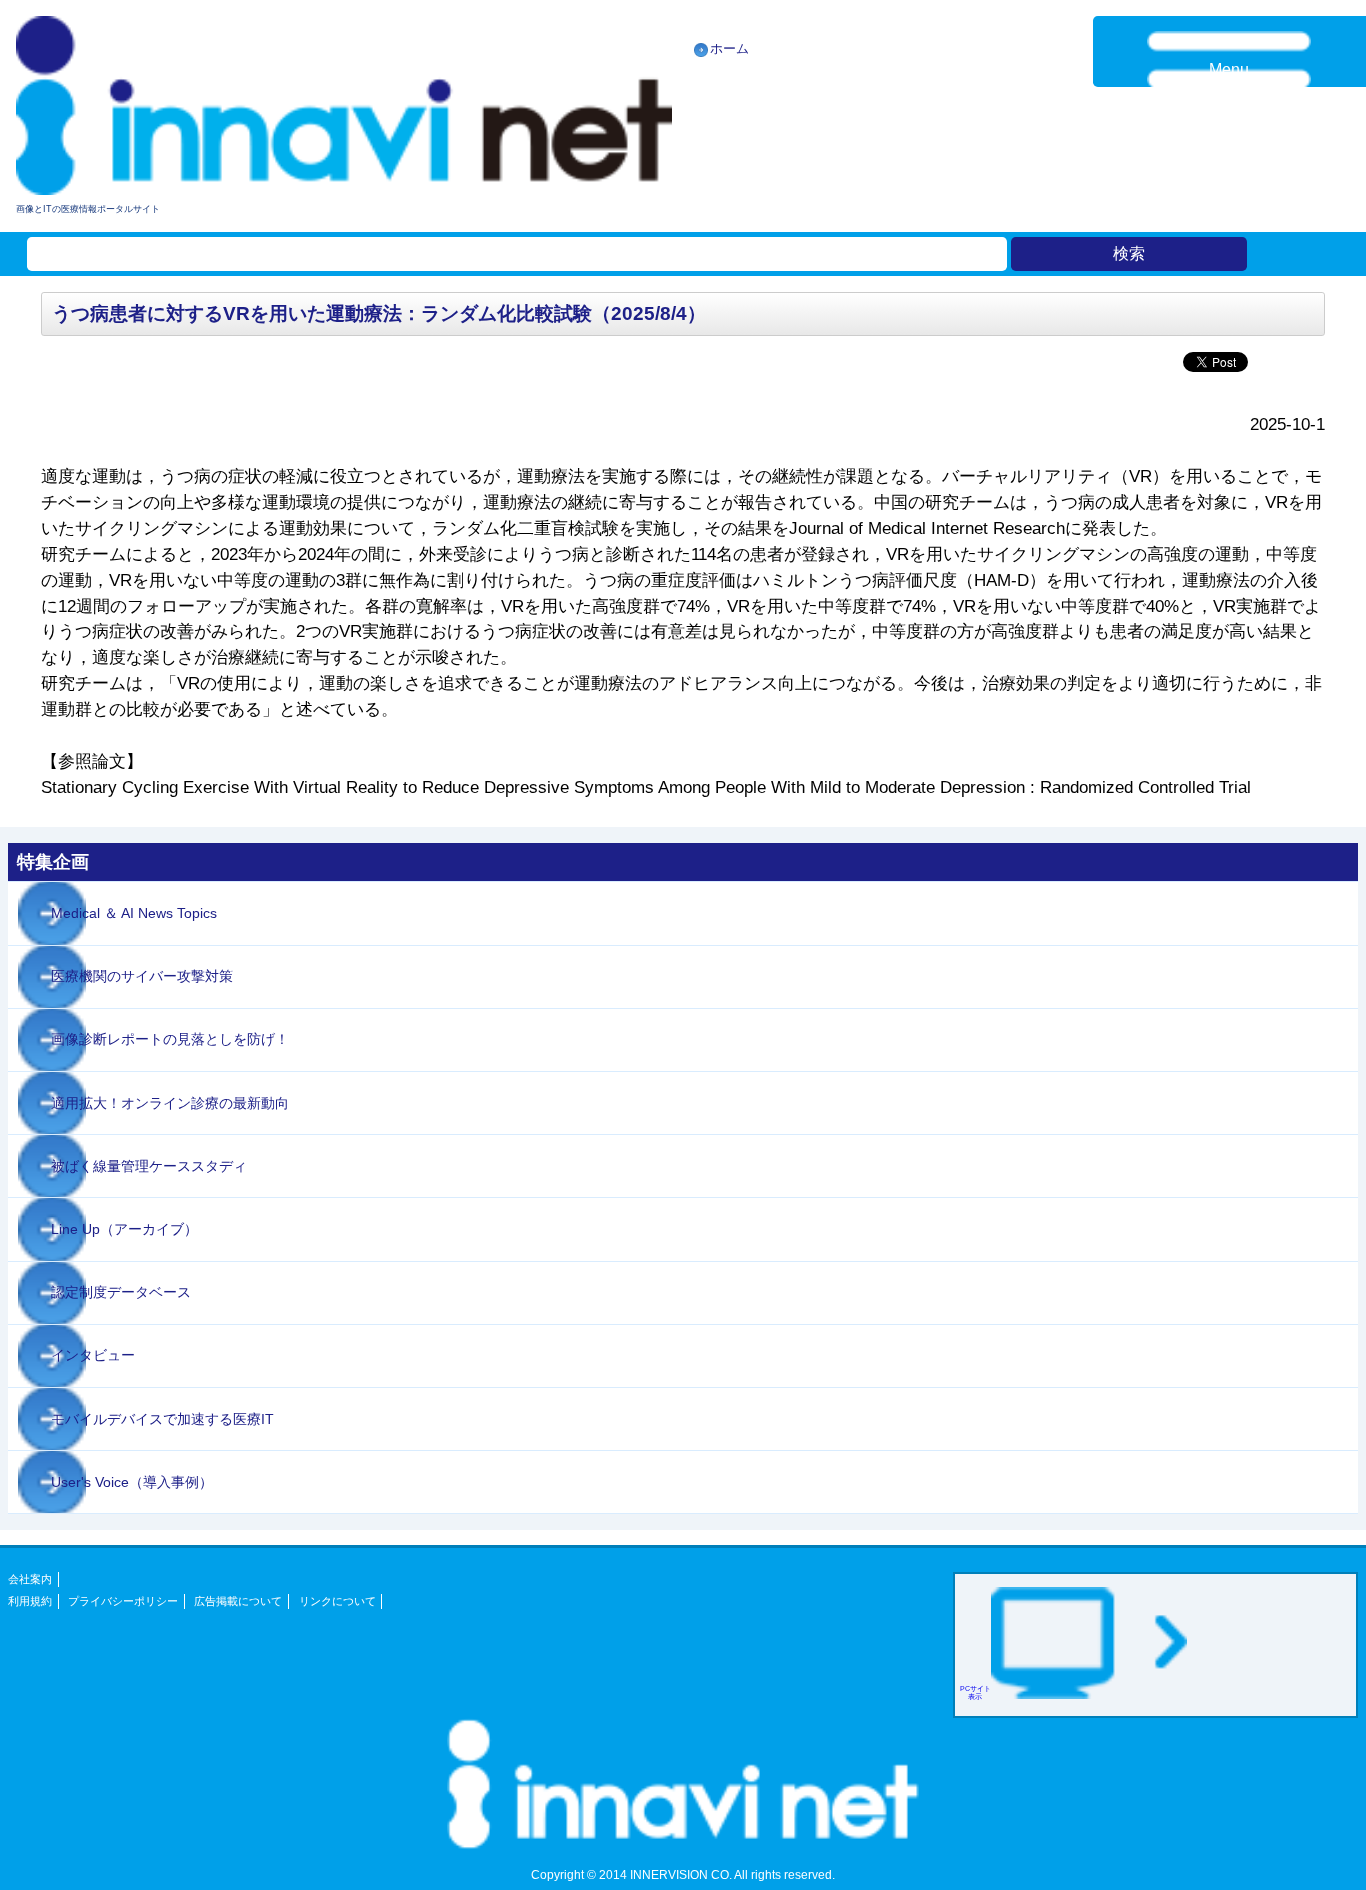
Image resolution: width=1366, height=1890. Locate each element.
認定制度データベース (121, 1292)
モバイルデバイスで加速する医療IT (162, 1419)
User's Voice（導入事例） (132, 1482)
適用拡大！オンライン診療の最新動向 (170, 1103)
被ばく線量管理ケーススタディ (149, 1166)
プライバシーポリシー (123, 1601)
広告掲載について (238, 1601)
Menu (1229, 69)
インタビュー (93, 1355)
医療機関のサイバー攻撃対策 (142, 976)
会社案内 (30, 1579)
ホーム (729, 48)
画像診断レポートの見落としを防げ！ (170, 1039)
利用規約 (30, 1601)
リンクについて (337, 1601)
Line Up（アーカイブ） (124, 1229)
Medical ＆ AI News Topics (134, 913)
